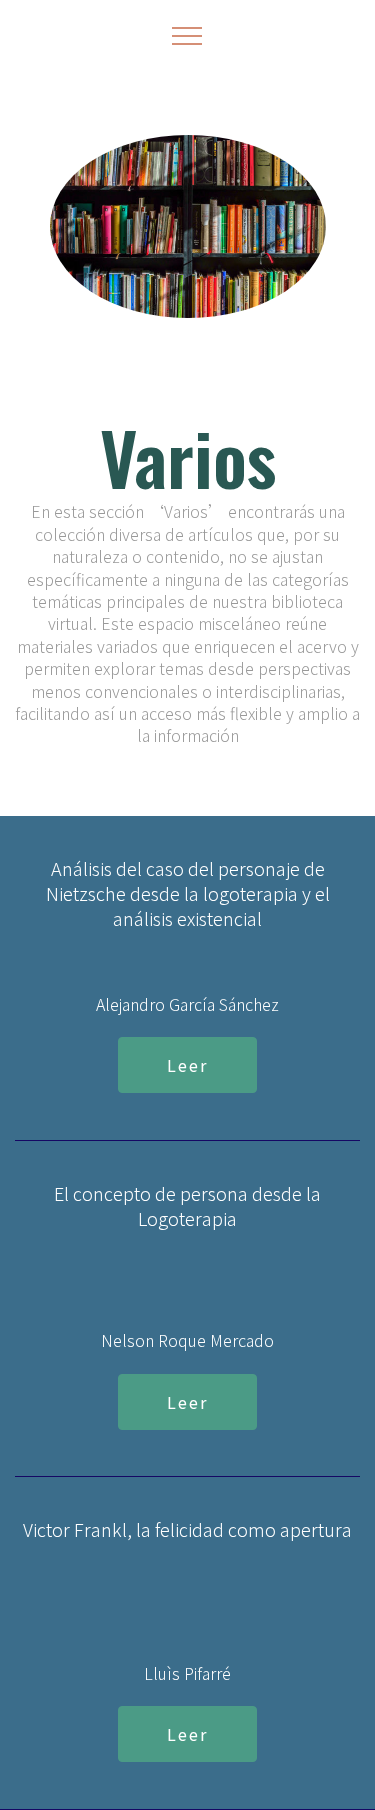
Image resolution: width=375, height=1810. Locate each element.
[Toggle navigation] (187, 35)
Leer (187, 1065)
